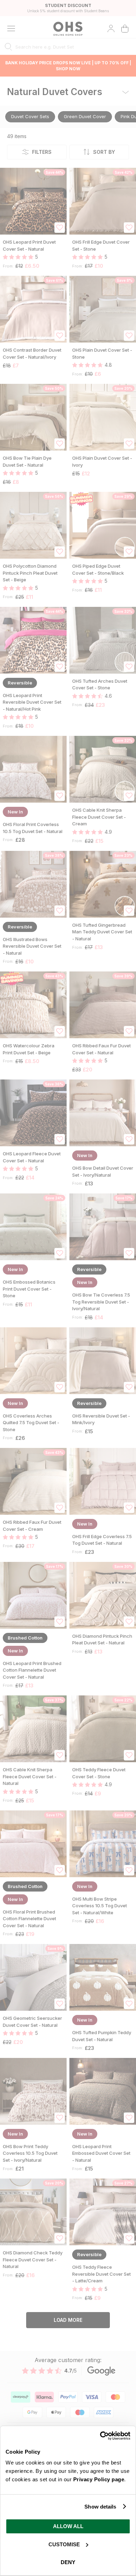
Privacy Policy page (99, 2479)
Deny (68, 2562)
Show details (100, 2507)
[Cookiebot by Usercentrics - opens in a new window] (100, 2436)
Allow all (68, 2526)
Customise (64, 2544)
